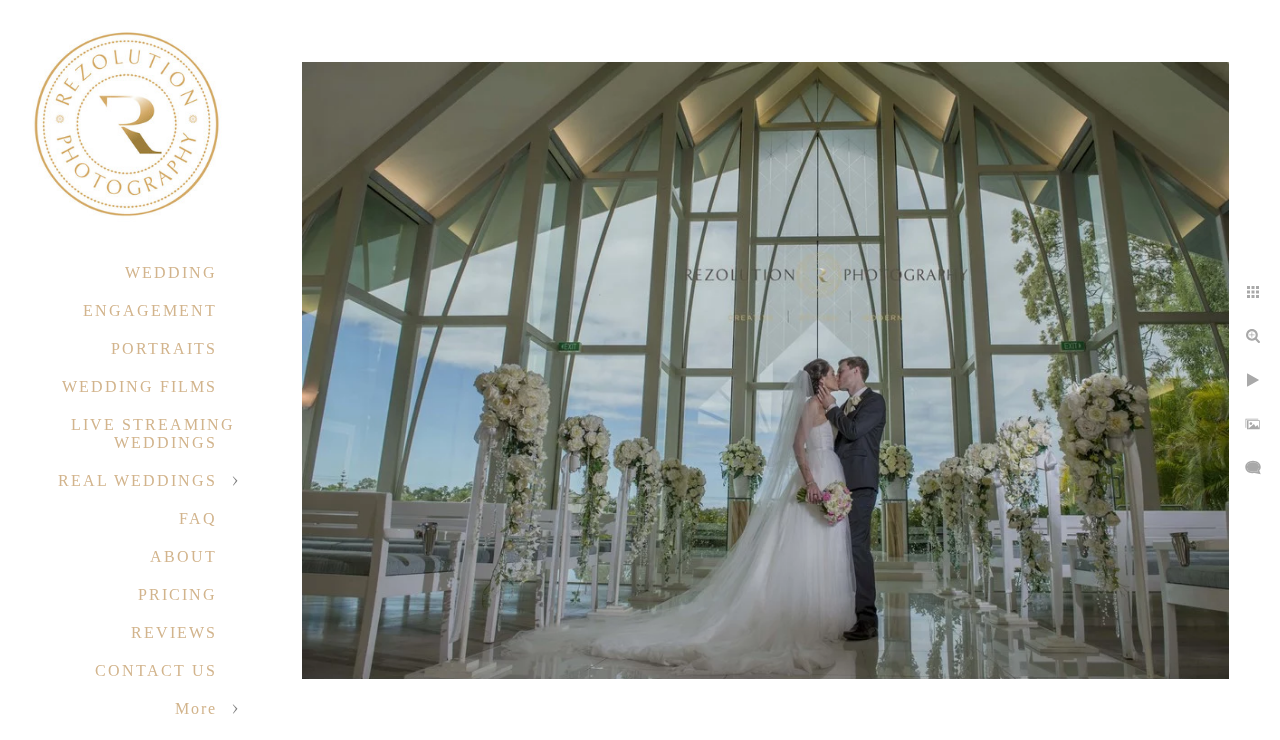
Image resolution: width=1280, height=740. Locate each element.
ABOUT (183, 556)
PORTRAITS (164, 348)
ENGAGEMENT (150, 310)
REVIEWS (174, 632)
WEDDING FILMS (139, 386)
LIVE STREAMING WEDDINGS (153, 433)
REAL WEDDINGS (137, 480)
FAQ (198, 518)
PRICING (177, 594)
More (196, 708)
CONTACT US (156, 670)
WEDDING (171, 272)
